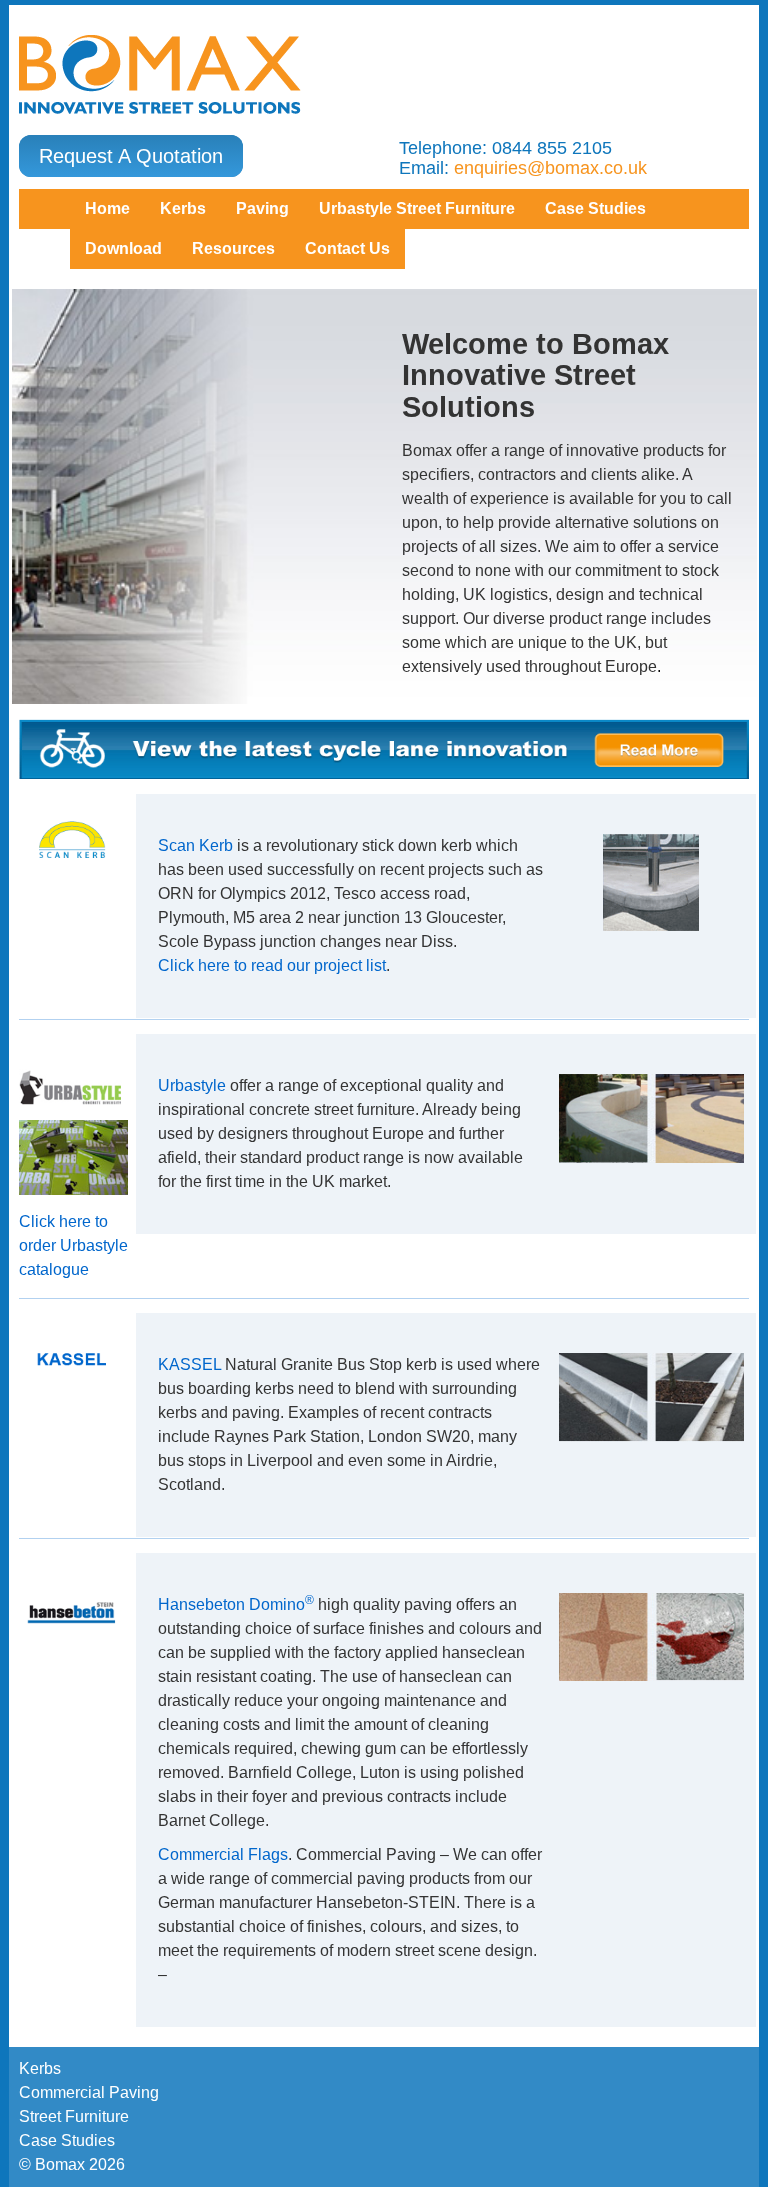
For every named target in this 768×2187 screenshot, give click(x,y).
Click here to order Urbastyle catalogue (73, 1245)
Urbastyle (192, 1085)
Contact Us (347, 248)
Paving (262, 208)
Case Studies (67, 2140)
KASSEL (189, 1364)
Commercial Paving (89, 2092)
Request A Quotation (131, 156)
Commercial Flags (223, 1854)
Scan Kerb (195, 845)
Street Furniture (74, 2116)
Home (107, 208)
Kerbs (183, 208)
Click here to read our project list (272, 965)
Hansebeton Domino (236, 1604)
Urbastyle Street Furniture (417, 208)
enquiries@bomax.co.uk (550, 168)
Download (123, 248)
